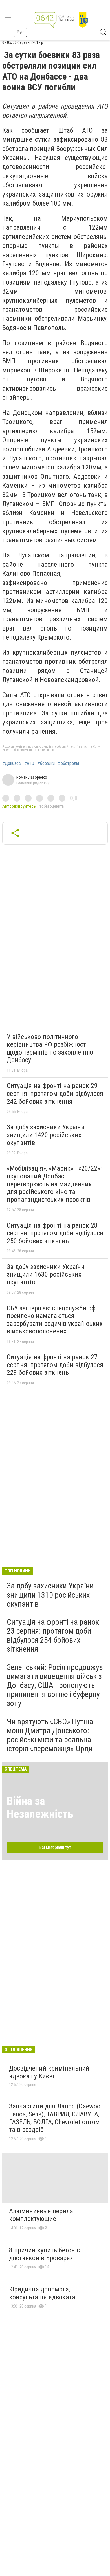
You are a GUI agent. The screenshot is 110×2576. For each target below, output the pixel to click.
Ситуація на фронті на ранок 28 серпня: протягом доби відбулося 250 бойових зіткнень (55, 1233)
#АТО (29, 764)
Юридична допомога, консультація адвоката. (43, 2293)
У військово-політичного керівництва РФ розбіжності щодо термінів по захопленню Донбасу (50, 1048)
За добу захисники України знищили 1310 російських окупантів (50, 1595)
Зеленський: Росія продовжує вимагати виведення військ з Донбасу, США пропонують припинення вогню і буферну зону (55, 1685)
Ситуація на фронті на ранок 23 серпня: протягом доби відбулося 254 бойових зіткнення (53, 1636)
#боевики (46, 764)
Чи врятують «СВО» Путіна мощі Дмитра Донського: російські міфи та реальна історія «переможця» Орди (50, 1735)
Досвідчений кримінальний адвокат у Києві (49, 2072)
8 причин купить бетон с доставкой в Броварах (44, 2254)
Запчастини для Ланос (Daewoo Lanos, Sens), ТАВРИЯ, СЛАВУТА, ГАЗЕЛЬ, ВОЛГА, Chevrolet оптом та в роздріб (55, 2118)
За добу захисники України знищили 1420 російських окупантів (46, 1135)
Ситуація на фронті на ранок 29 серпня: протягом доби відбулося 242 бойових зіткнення (55, 1093)
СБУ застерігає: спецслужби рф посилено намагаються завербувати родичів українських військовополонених (55, 1320)
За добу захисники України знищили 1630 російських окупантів (46, 1275)
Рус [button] (20, 32)
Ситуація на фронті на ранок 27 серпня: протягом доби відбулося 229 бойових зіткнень (55, 1365)
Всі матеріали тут (55, 1847)
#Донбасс (12, 764)
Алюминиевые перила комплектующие (41, 2215)
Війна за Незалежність (40, 1808)
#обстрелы (69, 764)
